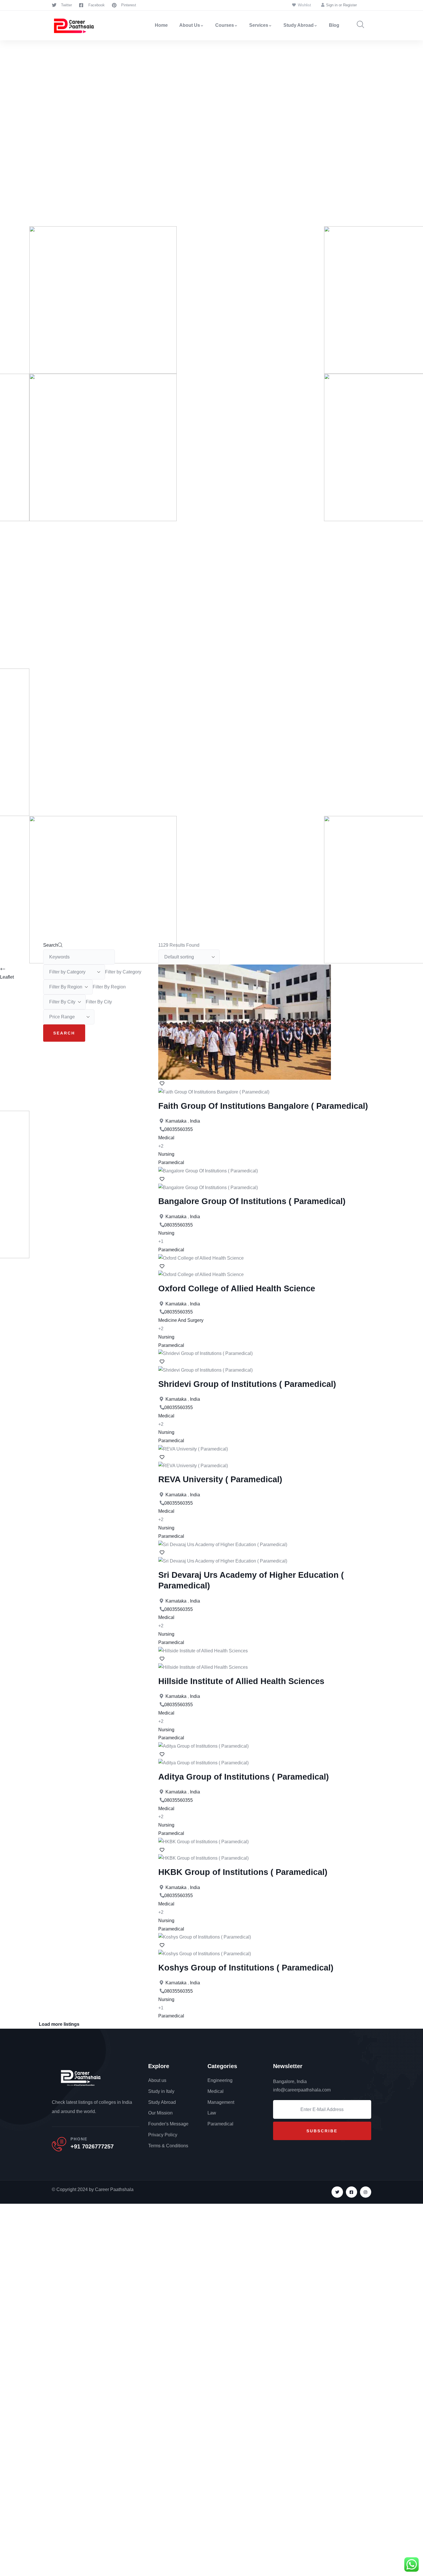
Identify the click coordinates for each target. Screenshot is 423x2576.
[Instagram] (366, 2192)
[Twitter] (337, 2192)
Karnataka (176, 1121)
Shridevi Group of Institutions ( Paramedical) (247, 1384)
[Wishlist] (161, 1084)
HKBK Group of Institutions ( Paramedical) (243, 1872)
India (195, 1121)
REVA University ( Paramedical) (220, 1479)
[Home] (74, 25)
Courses (225, 25)
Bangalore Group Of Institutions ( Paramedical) (252, 1201)
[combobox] (123, 972)
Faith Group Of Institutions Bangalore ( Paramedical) (263, 1106)
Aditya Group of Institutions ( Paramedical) (244, 1777)
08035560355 (179, 1129)
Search (51, 945)
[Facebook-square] (351, 2192)
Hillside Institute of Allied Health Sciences (241, 1681)
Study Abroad (299, 25)
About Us (190, 25)
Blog (334, 25)
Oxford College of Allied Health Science (237, 1288)
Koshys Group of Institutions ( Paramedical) (246, 1968)
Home (161, 25)
